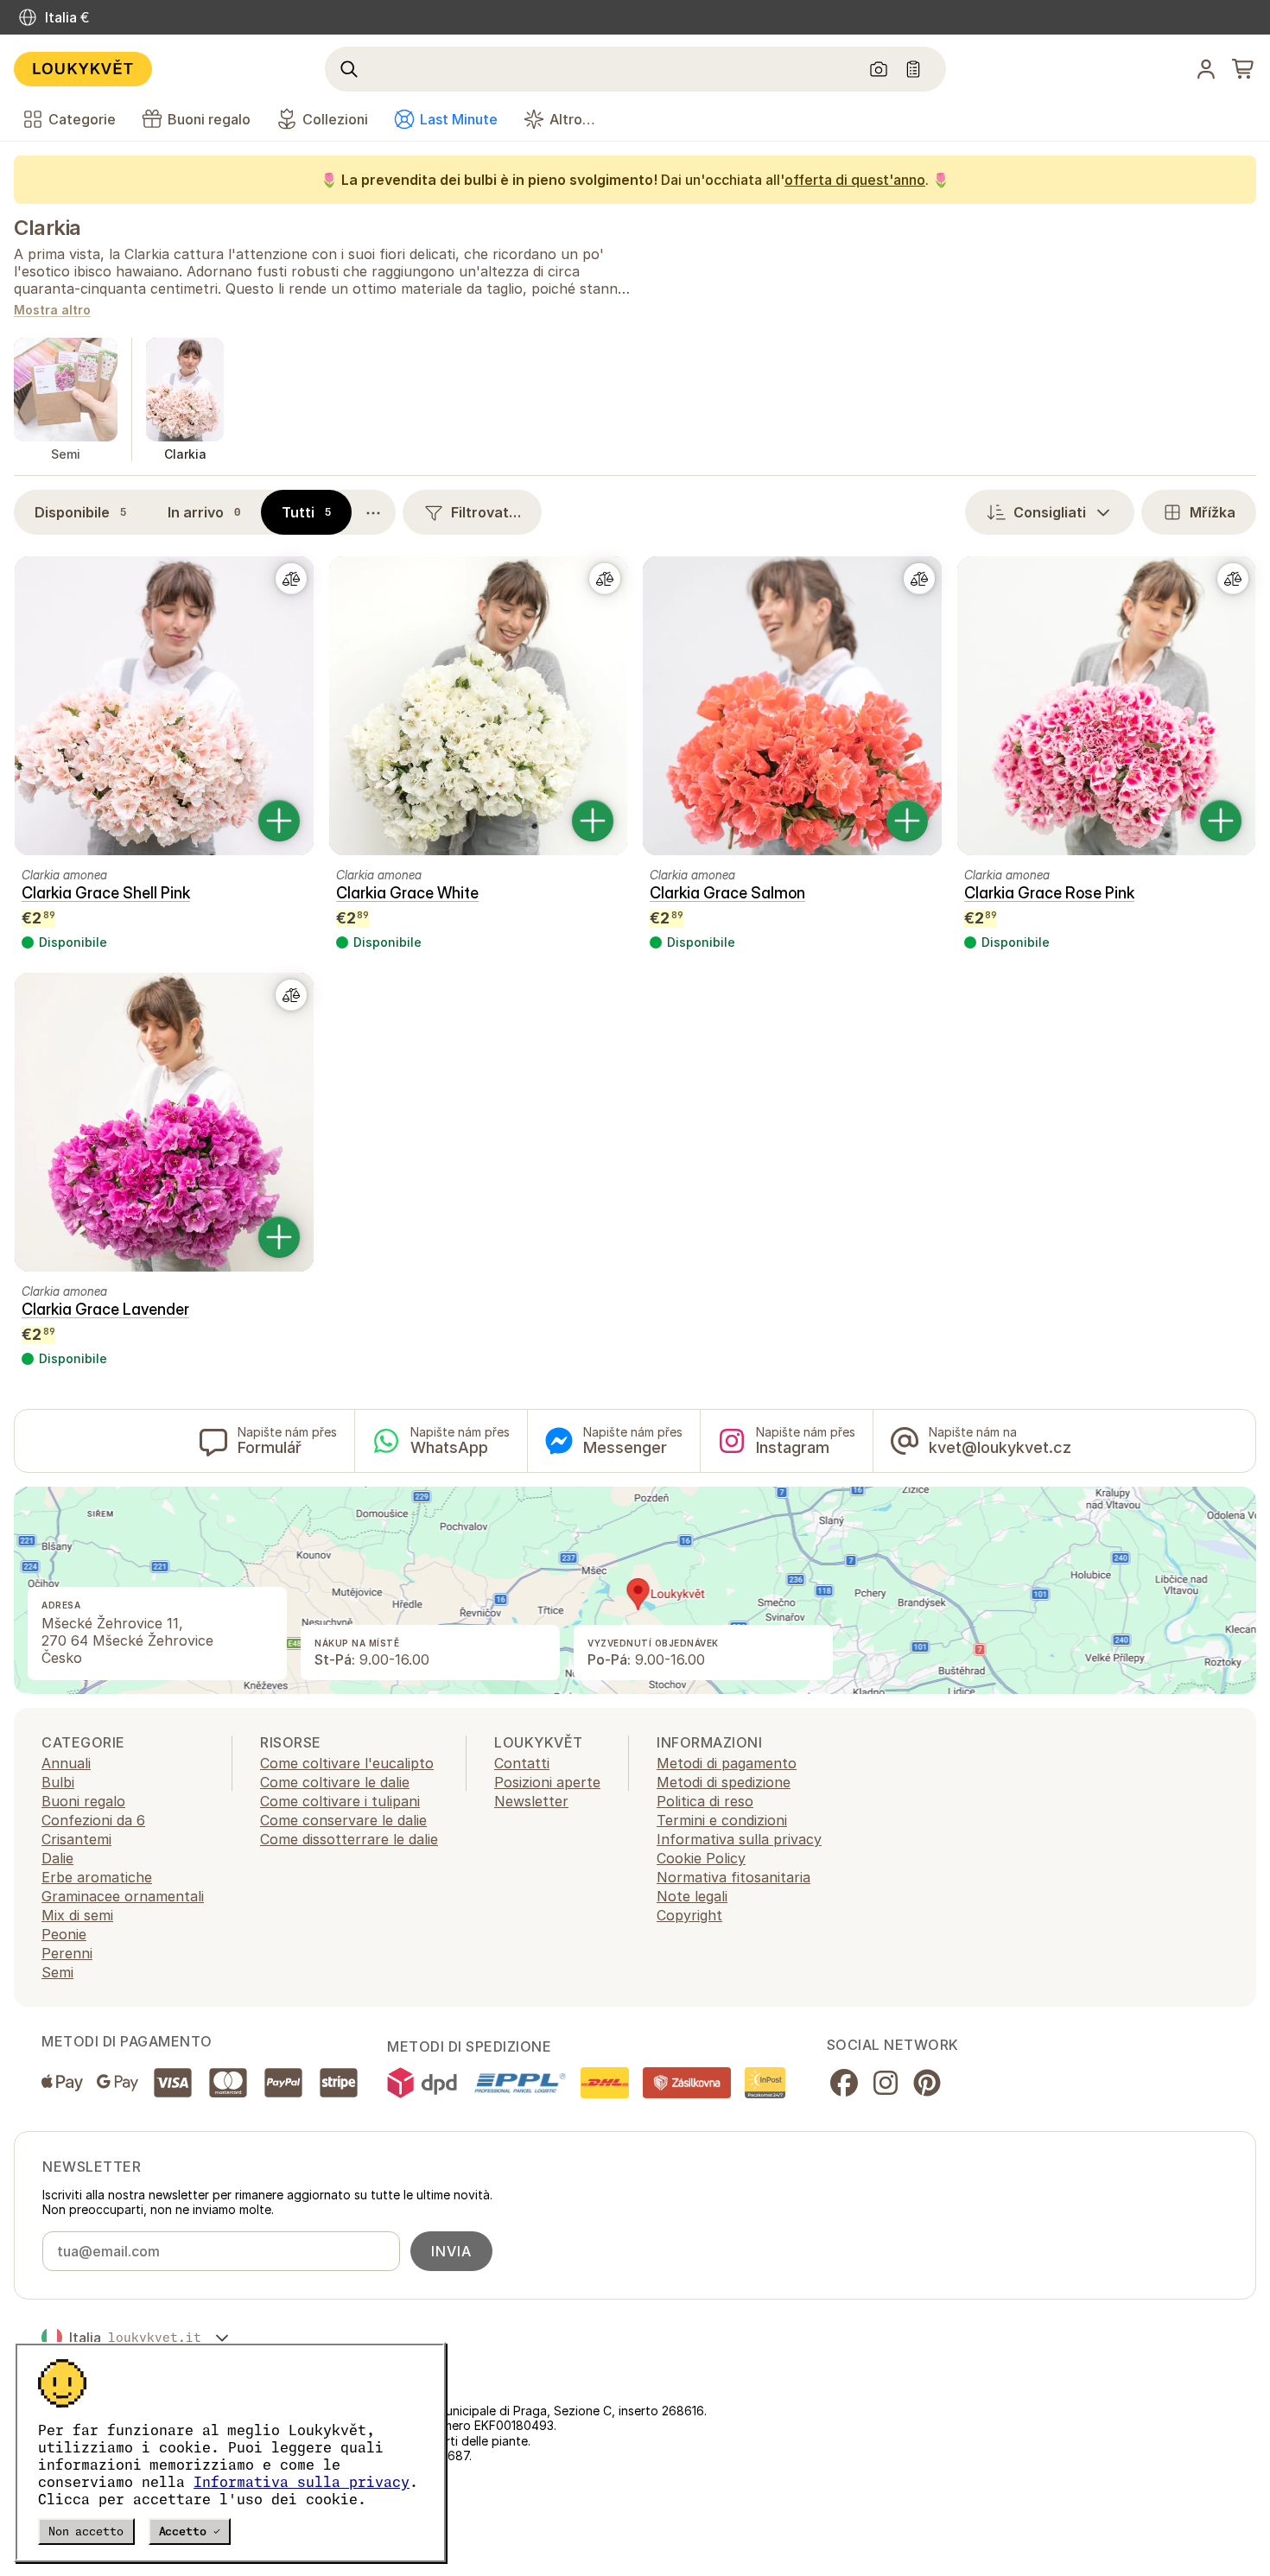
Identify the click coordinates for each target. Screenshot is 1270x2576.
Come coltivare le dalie (335, 1782)
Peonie (64, 1934)
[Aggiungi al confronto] (291, 579)
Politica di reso (705, 1801)
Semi (57, 1972)
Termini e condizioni (722, 1820)
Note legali (692, 1896)
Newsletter (531, 1801)
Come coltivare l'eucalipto (347, 1763)
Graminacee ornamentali (123, 1896)
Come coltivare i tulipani (340, 1801)
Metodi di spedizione (724, 1782)
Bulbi (58, 1782)
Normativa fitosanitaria (733, 1877)
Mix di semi (77, 1915)
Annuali (66, 1763)
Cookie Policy (701, 1858)
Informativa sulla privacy (302, 2482)
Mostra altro (52, 311)
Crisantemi (76, 1839)
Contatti (522, 1763)
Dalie (57, 1858)
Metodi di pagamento (727, 1763)
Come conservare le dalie (343, 1820)
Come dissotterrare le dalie (349, 1839)
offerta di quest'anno (855, 180)
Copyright (689, 1915)
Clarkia (48, 228)
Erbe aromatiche (97, 1877)
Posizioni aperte (547, 1782)
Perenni (67, 1953)
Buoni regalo (83, 1801)
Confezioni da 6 (93, 1820)
